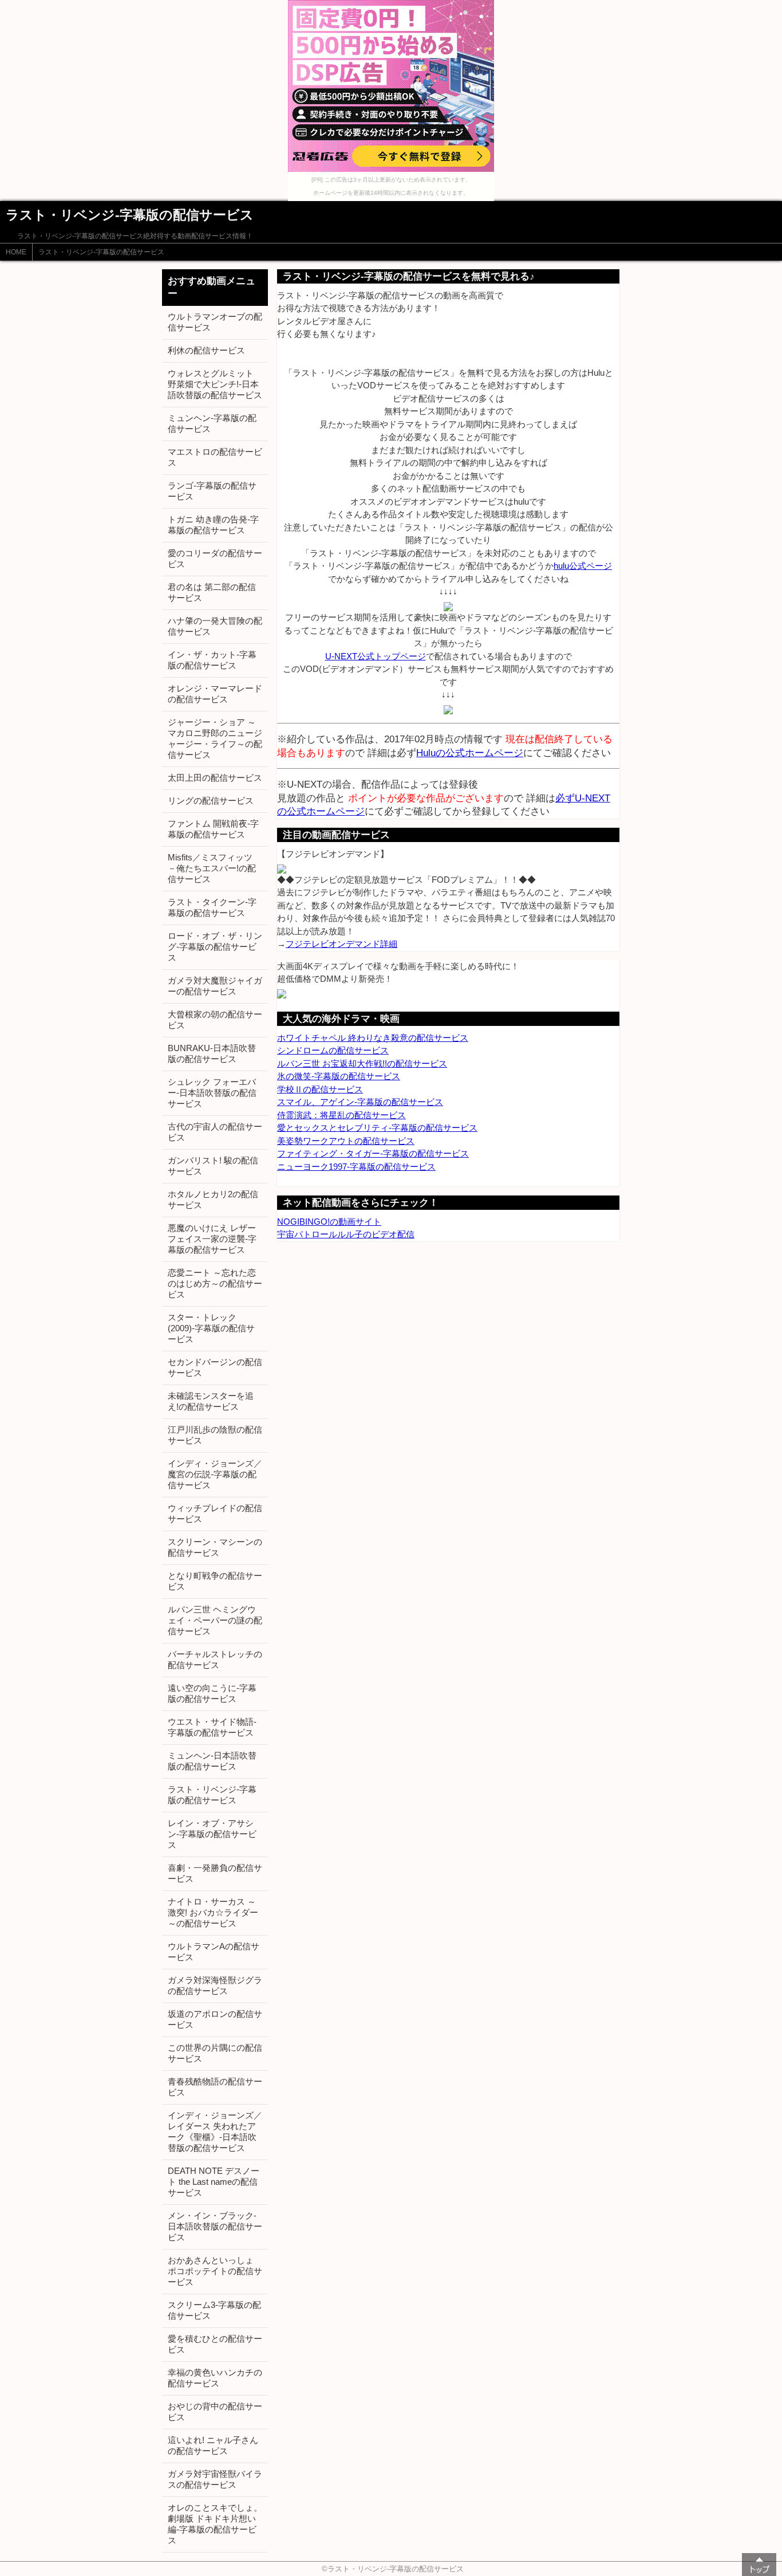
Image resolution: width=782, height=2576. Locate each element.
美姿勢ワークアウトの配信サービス (346, 1141)
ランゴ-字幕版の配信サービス (212, 491)
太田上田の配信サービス (215, 778)
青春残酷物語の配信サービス (215, 2087)
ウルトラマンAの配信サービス (214, 1952)
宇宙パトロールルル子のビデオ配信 (346, 1234)
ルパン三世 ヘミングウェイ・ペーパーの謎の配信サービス (215, 1620)
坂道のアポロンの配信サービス (215, 2019)
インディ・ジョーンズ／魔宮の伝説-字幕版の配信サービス (215, 1474)
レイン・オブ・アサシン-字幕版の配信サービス (212, 1834)
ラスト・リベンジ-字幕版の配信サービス (101, 252)
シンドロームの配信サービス (333, 1050)
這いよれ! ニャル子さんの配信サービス (213, 2445)
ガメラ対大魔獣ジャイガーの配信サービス (215, 986)
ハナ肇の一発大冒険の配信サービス (215, 626)
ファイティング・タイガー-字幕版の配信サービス (373, 1153)
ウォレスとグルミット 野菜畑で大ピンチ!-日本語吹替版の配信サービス (215, 384)
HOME (16, 252)
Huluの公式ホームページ (470, 753)
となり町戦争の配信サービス (215, 1581)
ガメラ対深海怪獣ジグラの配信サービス (215, 1985)
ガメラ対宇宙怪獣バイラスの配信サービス (215, 2479)
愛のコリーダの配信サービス (215, 559)
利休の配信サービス (206, 350)
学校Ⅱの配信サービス (320, 1089)
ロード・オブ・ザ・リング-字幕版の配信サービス (215, 947)
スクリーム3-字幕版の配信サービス (214, 2310)
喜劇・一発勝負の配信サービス (215, 1873)
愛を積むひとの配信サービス (215, 2344)
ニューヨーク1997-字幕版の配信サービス (356, 1167)
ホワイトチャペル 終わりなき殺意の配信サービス (373, 1038)
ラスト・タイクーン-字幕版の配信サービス (212, 907)
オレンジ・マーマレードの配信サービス (215, 694)
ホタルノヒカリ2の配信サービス (213, 1199)
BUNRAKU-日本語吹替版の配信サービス (212, 1053)
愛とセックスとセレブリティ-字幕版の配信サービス (377, 1128)
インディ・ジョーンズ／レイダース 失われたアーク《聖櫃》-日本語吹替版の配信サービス (215, 2131)
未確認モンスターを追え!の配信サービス (211, 1401)
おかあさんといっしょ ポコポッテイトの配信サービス (215, 2271)
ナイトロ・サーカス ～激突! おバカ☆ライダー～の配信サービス (213, 1912)
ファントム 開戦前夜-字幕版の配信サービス (213, 829)
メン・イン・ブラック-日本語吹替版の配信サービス (215, 2226)
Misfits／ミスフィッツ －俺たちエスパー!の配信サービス (212, 868)
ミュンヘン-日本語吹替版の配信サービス (212, 1761)
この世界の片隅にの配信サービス (215, 2053)
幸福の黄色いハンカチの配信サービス (215, 2378)
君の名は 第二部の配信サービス (212, 592)
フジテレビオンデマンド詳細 (341, 944)
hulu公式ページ (583, 566)
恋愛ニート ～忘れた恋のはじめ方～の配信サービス (215, 1283)
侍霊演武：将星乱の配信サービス (341, 1115)
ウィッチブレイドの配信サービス (215, 1513)
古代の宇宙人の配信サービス (215, 1132)
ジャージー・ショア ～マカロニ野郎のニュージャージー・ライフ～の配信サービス (215, 738)
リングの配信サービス (211, 801)
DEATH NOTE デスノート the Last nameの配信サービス (214, 2182)
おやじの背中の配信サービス (215, 2412)
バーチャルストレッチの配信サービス (215, 1659)
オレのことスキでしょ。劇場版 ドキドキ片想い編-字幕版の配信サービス (215, 2524)
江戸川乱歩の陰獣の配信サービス (215, 1435)
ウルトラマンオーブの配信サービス (215, 322)
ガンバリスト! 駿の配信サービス (213, 1166)
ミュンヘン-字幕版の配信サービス (212, 423)
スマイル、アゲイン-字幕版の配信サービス (360, 1102)
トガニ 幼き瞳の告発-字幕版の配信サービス (213, 525)
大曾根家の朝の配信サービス (215, 1020)
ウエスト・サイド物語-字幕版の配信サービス (212, 1727)
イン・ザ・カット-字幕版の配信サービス (212, 660)
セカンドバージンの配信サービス (215, 1367)
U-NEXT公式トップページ (376, 656)
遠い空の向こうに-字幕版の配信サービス (212, 1693)
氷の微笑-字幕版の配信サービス (339, 1076)
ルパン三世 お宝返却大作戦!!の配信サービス (362, 1063)
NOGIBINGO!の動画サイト (329, 1222)
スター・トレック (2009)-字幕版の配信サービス (211, 1328)
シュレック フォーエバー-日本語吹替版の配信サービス (212, 1093)
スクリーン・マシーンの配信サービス (215, 1547)
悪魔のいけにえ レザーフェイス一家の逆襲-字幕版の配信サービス (212, 1239)
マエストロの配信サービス (215, 457)
